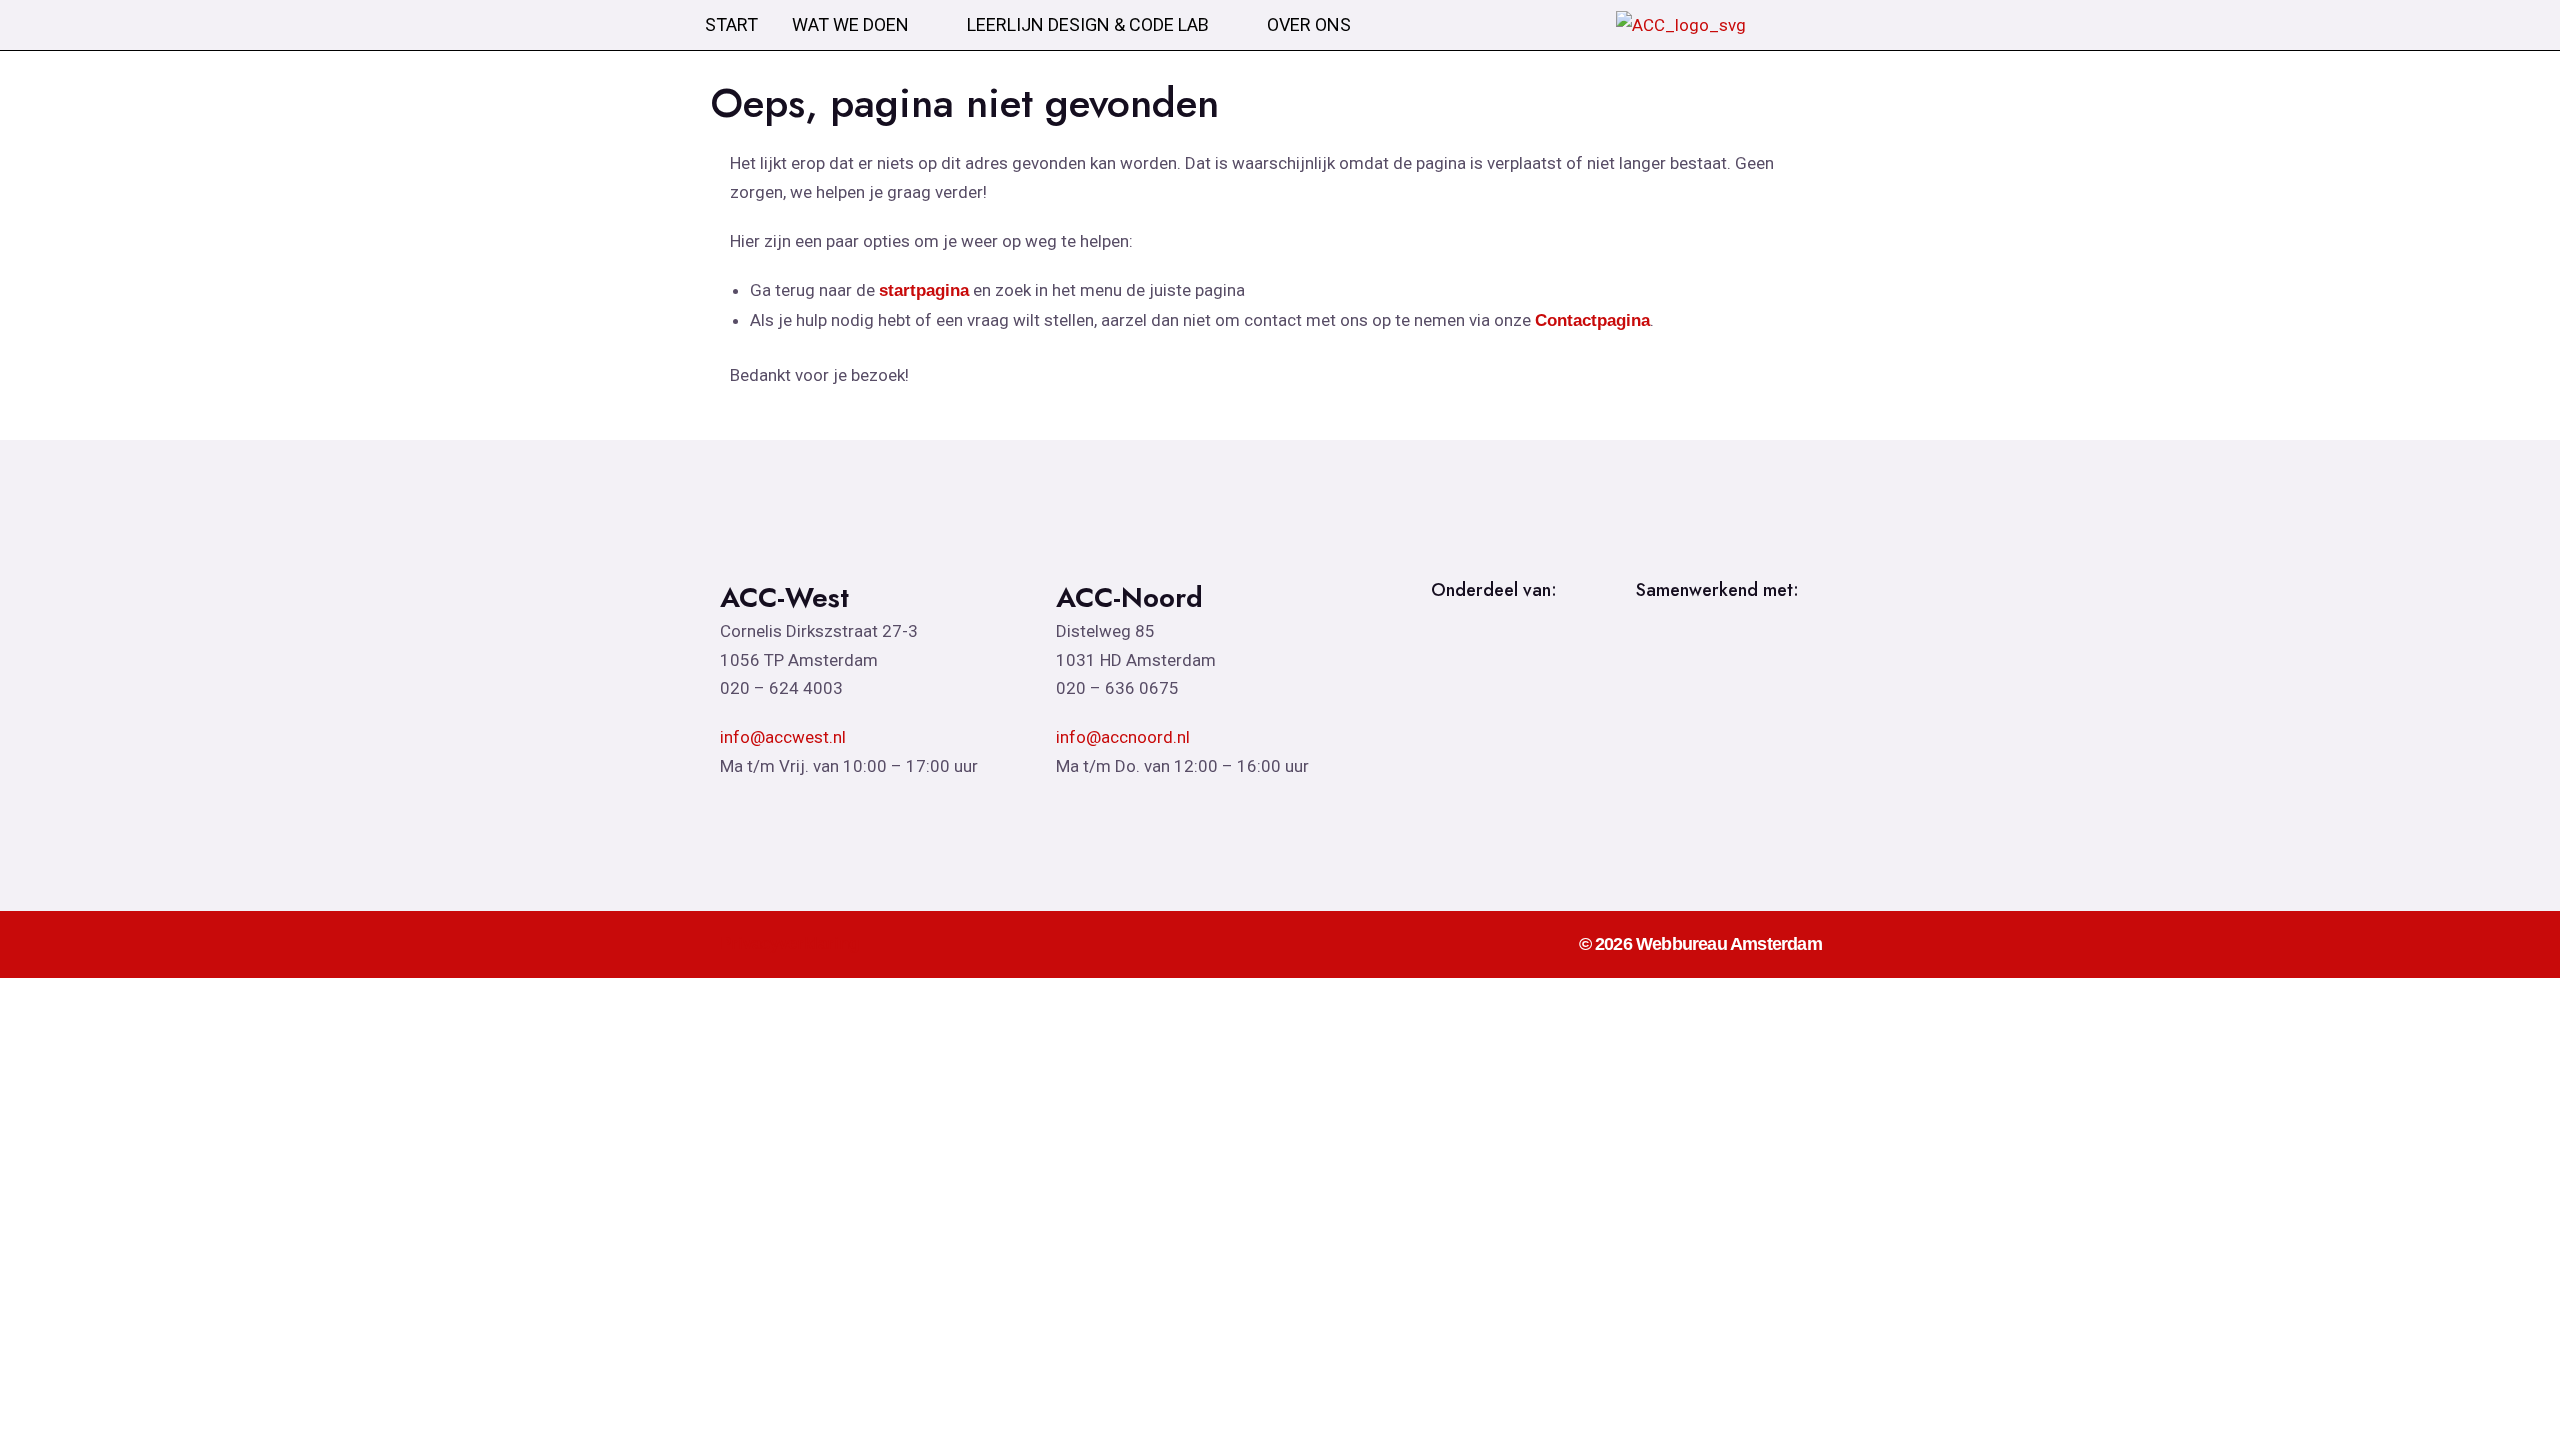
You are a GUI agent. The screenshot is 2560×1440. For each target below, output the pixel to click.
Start (731, 25)
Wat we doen (850, 25)
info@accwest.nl (783, 737)
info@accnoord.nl (1123, 737)
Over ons (1309, 25)
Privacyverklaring (789, 943)
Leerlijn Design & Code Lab (1088, 25)
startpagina (924, 290)
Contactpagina (1592, 320)
